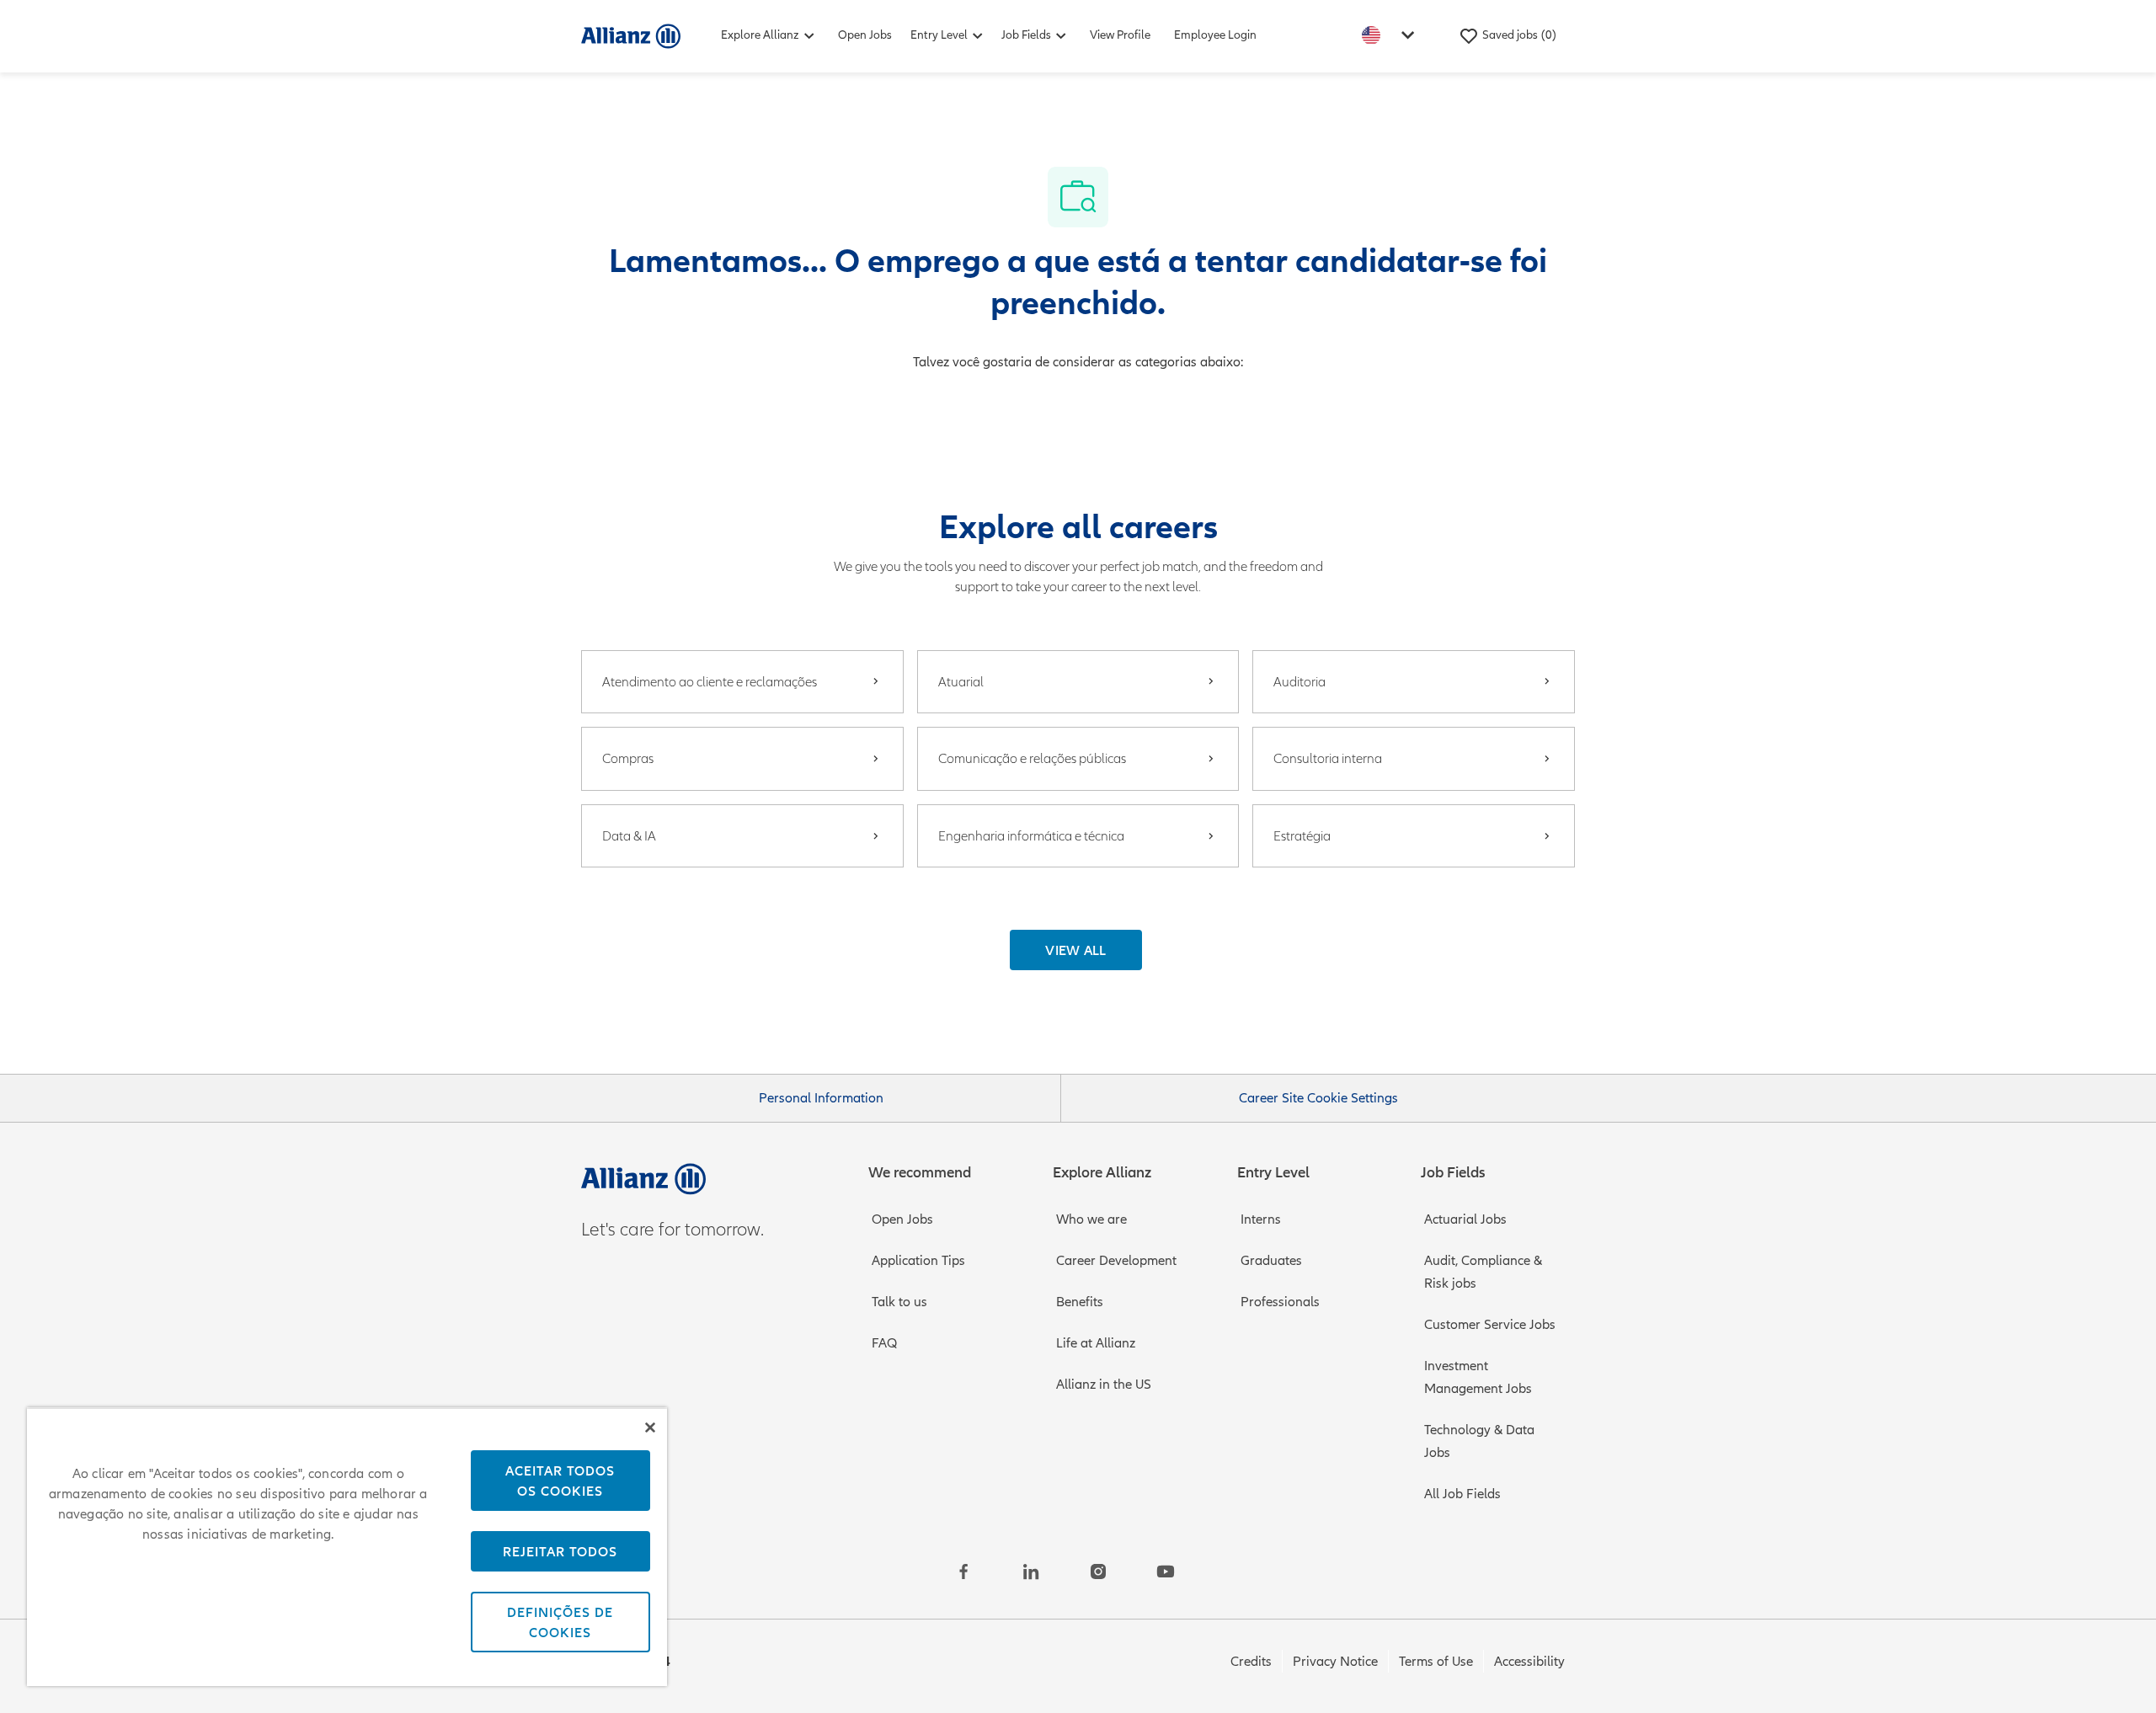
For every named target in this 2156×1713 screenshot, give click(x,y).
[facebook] (963, 1572)
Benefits (1080, 1302)
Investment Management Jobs (1478, 1377)
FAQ (884, 1343)
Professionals (1280, 1302)
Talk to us (899, 1302)
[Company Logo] (631, 35)
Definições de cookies (560, 1622)
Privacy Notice (1335, 1662)
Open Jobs (865, 35)
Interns (1261, 1219)
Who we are (1091, 1219)
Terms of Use (1436, 1662)
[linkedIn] (1031, 1572)
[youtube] (1166, 1572)
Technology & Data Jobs (1479, 1441)
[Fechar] (650, 1427)
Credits (1251, 1662)
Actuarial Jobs (1465, 1219)
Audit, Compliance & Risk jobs (1483, 1272)
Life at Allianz (1096, 1343)
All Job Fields (1462, 1494)
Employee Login (1215, 35)
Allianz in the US (1104, 1385)
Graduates (1271, 1261)
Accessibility (1529, 1662)
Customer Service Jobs (1490, 1325)
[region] (347, 1547)
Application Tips (918, 1261)
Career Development (1116, 1261)
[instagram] (1098, 1572)
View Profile (1120, 35)
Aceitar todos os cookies (560, 1481)
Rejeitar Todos (560, 1551)
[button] (1076, 950)
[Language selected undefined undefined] (1391, 35)
